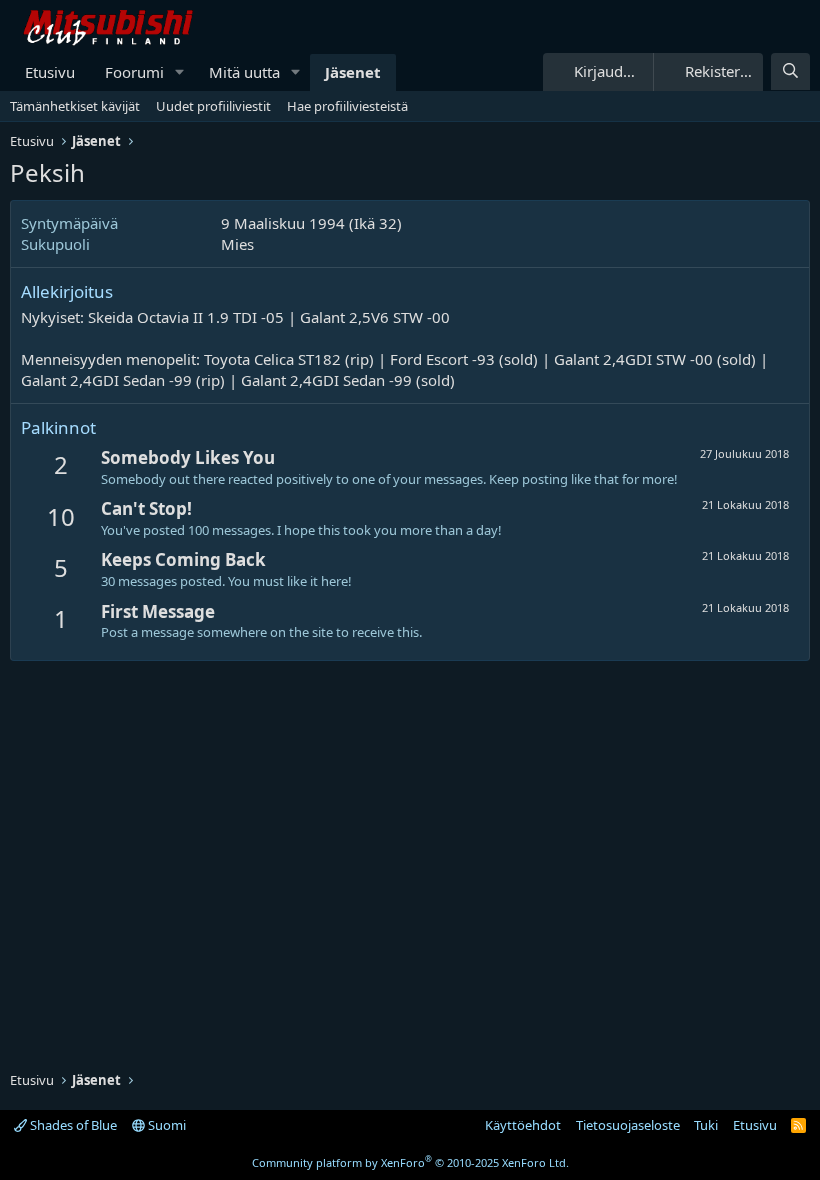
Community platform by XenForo (410, 1162)
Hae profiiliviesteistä (347, 106)
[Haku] (790, 71)
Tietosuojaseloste (628, 1125)
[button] (180, 72)
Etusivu (50, 72)
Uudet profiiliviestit (213, 106)
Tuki (706, 1125)
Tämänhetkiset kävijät (75, 106)
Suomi (165, 1125)
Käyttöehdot (523, 1125)
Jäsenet (353, 72)
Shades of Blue (72, 1125)
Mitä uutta (244, 72)
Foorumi (134, 72)
